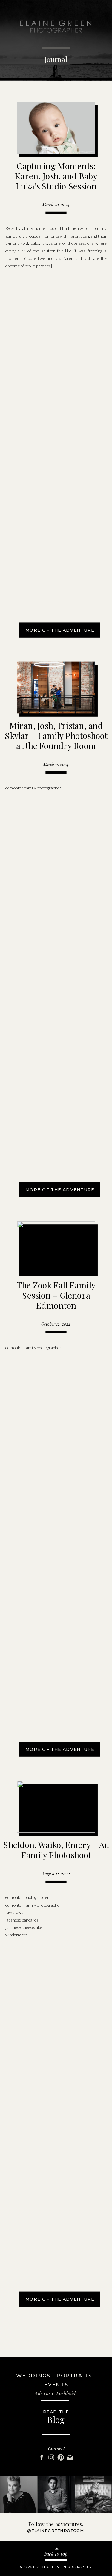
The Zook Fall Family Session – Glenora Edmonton (56, 1295)
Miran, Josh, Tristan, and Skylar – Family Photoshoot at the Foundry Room (56, 735)
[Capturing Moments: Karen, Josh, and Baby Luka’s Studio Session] (56, 128)
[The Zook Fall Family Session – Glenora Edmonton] (56, 1247)
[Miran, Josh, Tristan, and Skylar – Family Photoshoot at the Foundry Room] (56, 687)
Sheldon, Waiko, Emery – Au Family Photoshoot (56, 1849)
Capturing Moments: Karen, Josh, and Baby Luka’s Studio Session (56, 176)
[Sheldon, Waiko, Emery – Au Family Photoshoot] (56, 1807)
